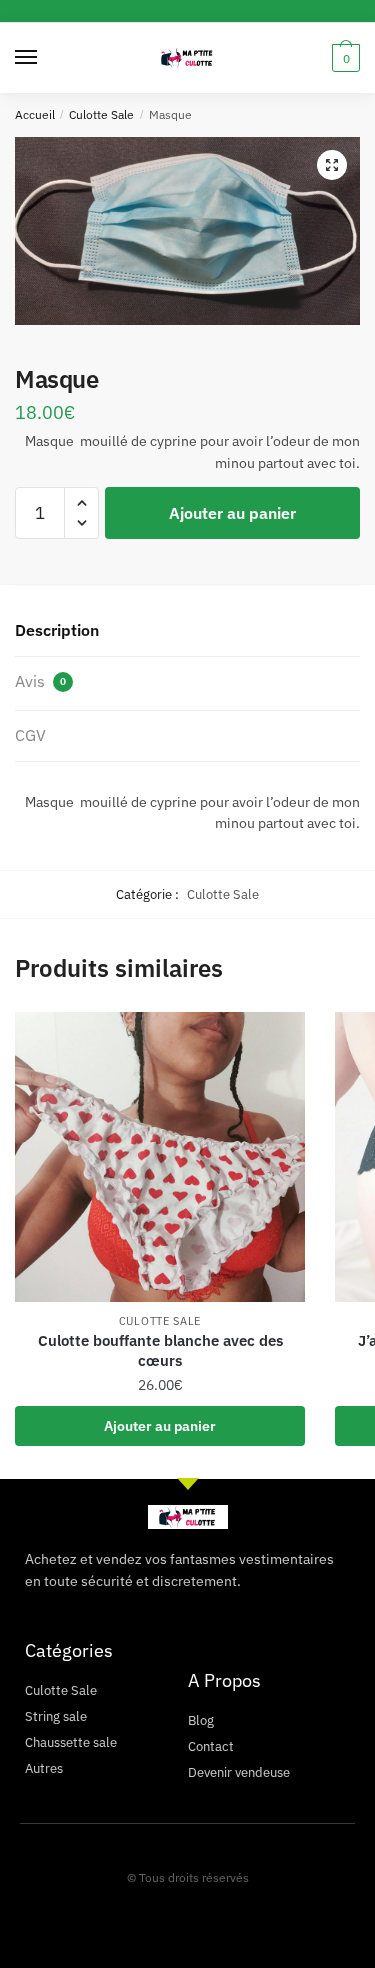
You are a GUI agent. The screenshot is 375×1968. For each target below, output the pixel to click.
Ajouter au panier (232, 513)
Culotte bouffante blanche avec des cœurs (160, 1350)
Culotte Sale (101, 114)
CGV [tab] (30, 735)
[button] (332, 165)
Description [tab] (57, 630)
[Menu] (45, 58)
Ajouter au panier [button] (160, 1426)
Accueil (35, 114)
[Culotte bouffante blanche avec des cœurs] (160, 1157)
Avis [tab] (40, 681)
